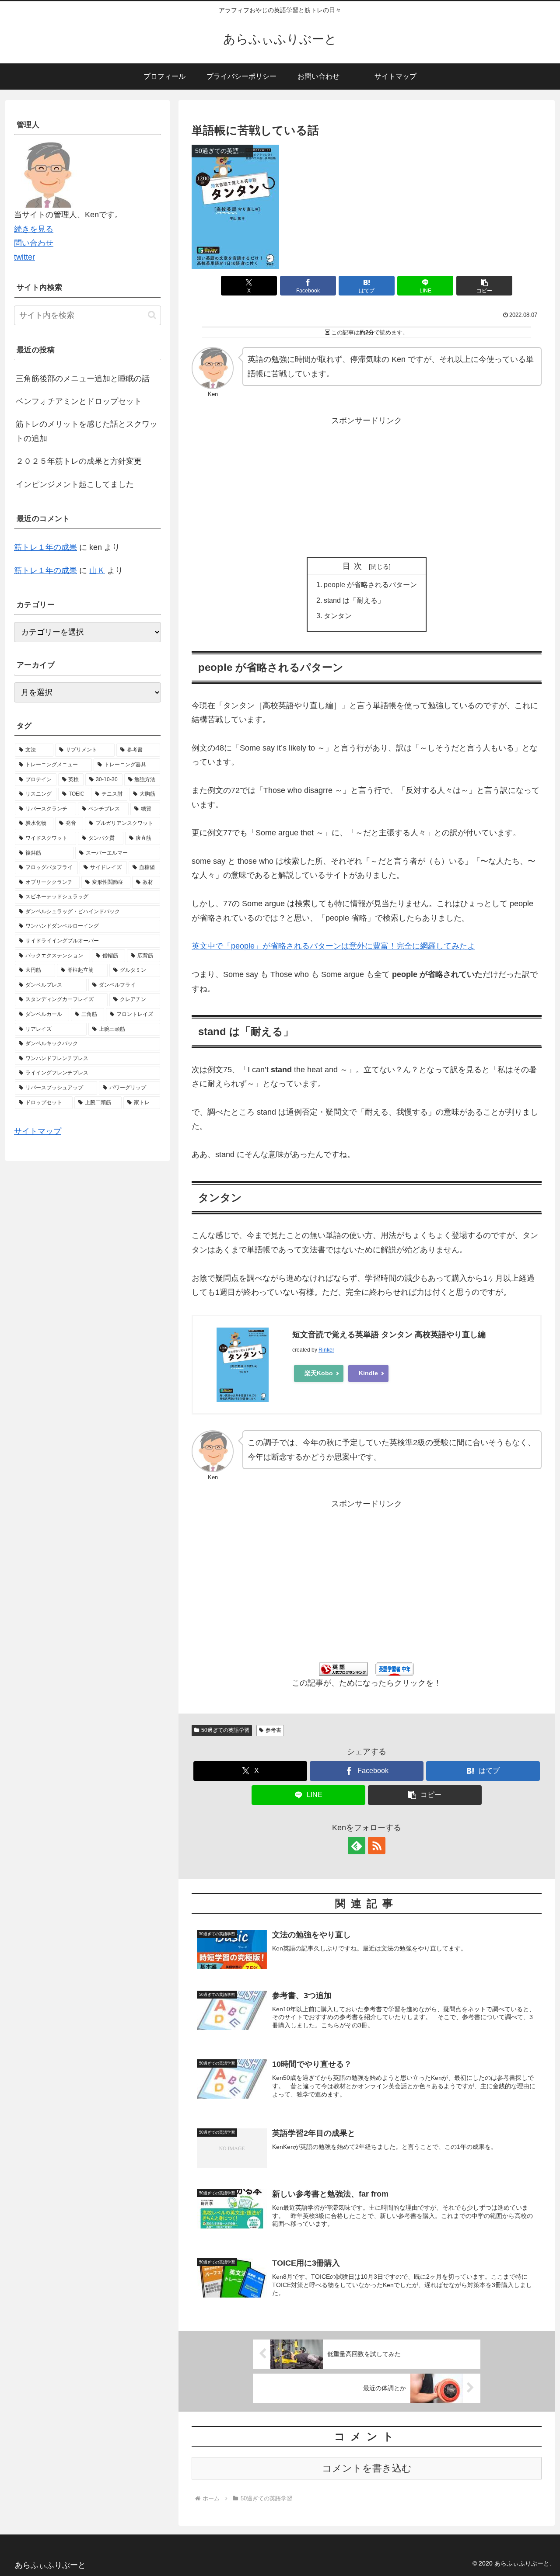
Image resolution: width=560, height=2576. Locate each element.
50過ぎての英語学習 (225, 1730)
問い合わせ (34, 243)
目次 (354, 566)
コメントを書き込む (367, 2468)
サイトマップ (38, 1131)
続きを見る (34, 229)
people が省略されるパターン (370, 584)
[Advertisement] (367, 489)
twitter (24, 257)
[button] (484, 286)
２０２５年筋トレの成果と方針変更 (79, 461)
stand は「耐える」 (354, 600)
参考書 (273, 1730)
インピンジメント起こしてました (75, 484)
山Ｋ (97, 570)
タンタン (338, 615)
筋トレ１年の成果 (45, 547)
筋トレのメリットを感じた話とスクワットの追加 (87, 431)
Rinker (326, 1350)
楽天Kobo (319, 1373)
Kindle (368, 1373)
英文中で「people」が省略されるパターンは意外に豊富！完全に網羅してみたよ (333, 946)
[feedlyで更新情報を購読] (357, 1846)
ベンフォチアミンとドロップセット (79, 401)
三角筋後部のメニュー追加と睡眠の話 (83, 379)
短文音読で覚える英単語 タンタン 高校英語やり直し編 (389, 1335)
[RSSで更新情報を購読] (377, 1846)
